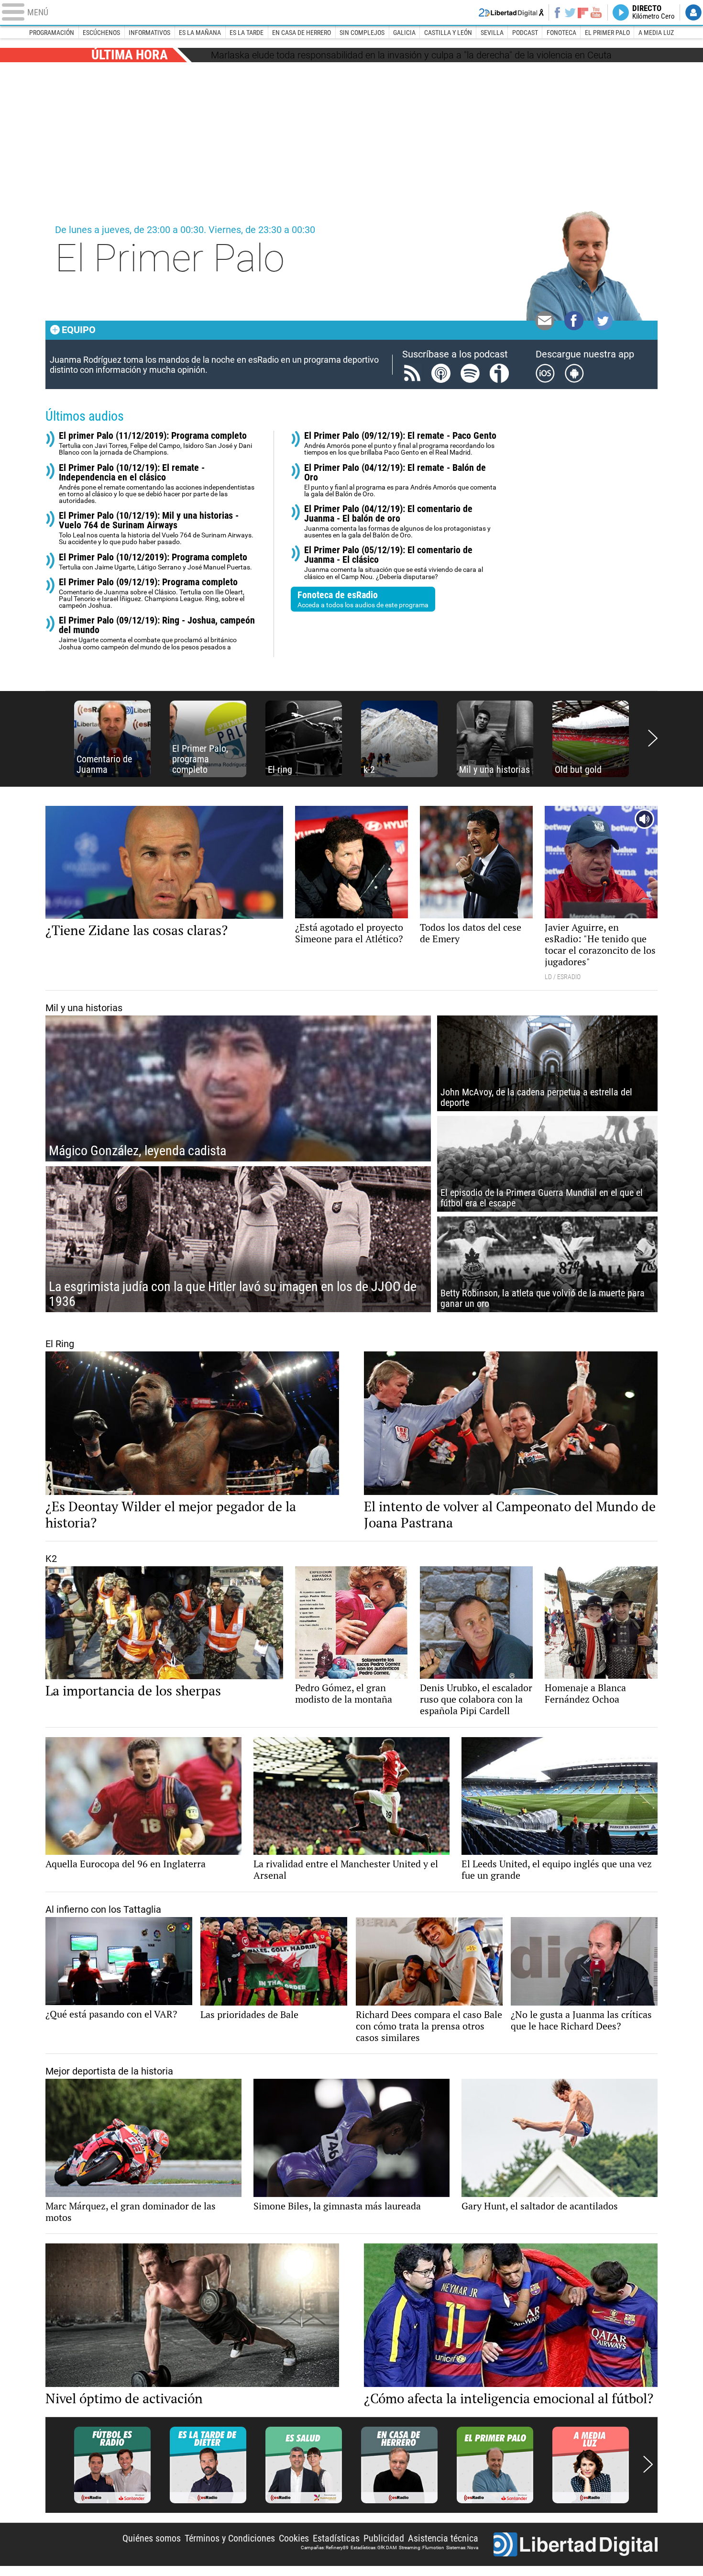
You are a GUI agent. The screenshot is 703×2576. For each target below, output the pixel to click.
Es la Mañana (200, 33)
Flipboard (583, 12)
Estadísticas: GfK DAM (374, 2548)
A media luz (656, 33)
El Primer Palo (607, 33)
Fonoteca (561, 33)
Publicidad (384, 2538)
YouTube (596, 12)
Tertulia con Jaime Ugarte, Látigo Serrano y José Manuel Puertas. (155, 562)
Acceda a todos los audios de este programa (363, 599)
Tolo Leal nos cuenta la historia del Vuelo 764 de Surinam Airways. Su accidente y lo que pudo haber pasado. (156, 528)
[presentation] (653, 739)
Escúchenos (101, 33)
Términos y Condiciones (230, 2538)
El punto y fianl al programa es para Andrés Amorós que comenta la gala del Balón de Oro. (400, 480)
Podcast (525, 33)
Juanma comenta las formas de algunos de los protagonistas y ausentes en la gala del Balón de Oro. (397, 521)
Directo (654, 12)
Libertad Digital (576, 2544)
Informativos (149, 33)
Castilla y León (448, 33)
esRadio (351, 12)
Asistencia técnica (443, 2538)
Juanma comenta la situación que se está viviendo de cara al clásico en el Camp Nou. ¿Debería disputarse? (394, 563)
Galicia (404, 33)
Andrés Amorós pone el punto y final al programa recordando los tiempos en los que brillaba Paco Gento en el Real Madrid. (400, 443)
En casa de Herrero (302, 33)
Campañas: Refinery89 (325, 2548)
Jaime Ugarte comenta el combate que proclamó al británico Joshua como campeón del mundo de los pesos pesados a (157, 633)
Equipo (79, 330)
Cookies (294, 2538)
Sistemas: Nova (462, 2548)
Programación (52, 33)
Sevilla (492, 33)
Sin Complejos (362, 33)
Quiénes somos (152, 2538)
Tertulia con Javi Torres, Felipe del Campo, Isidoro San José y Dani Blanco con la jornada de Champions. (155, 443)
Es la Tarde (247, 33)
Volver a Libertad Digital (511, 12)
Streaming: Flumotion (422, 2548)
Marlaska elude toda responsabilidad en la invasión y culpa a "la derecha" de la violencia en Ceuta (411, 55)
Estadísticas (336, 2538)
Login (693, 12)
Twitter (570, 12)
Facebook (557, 12)
